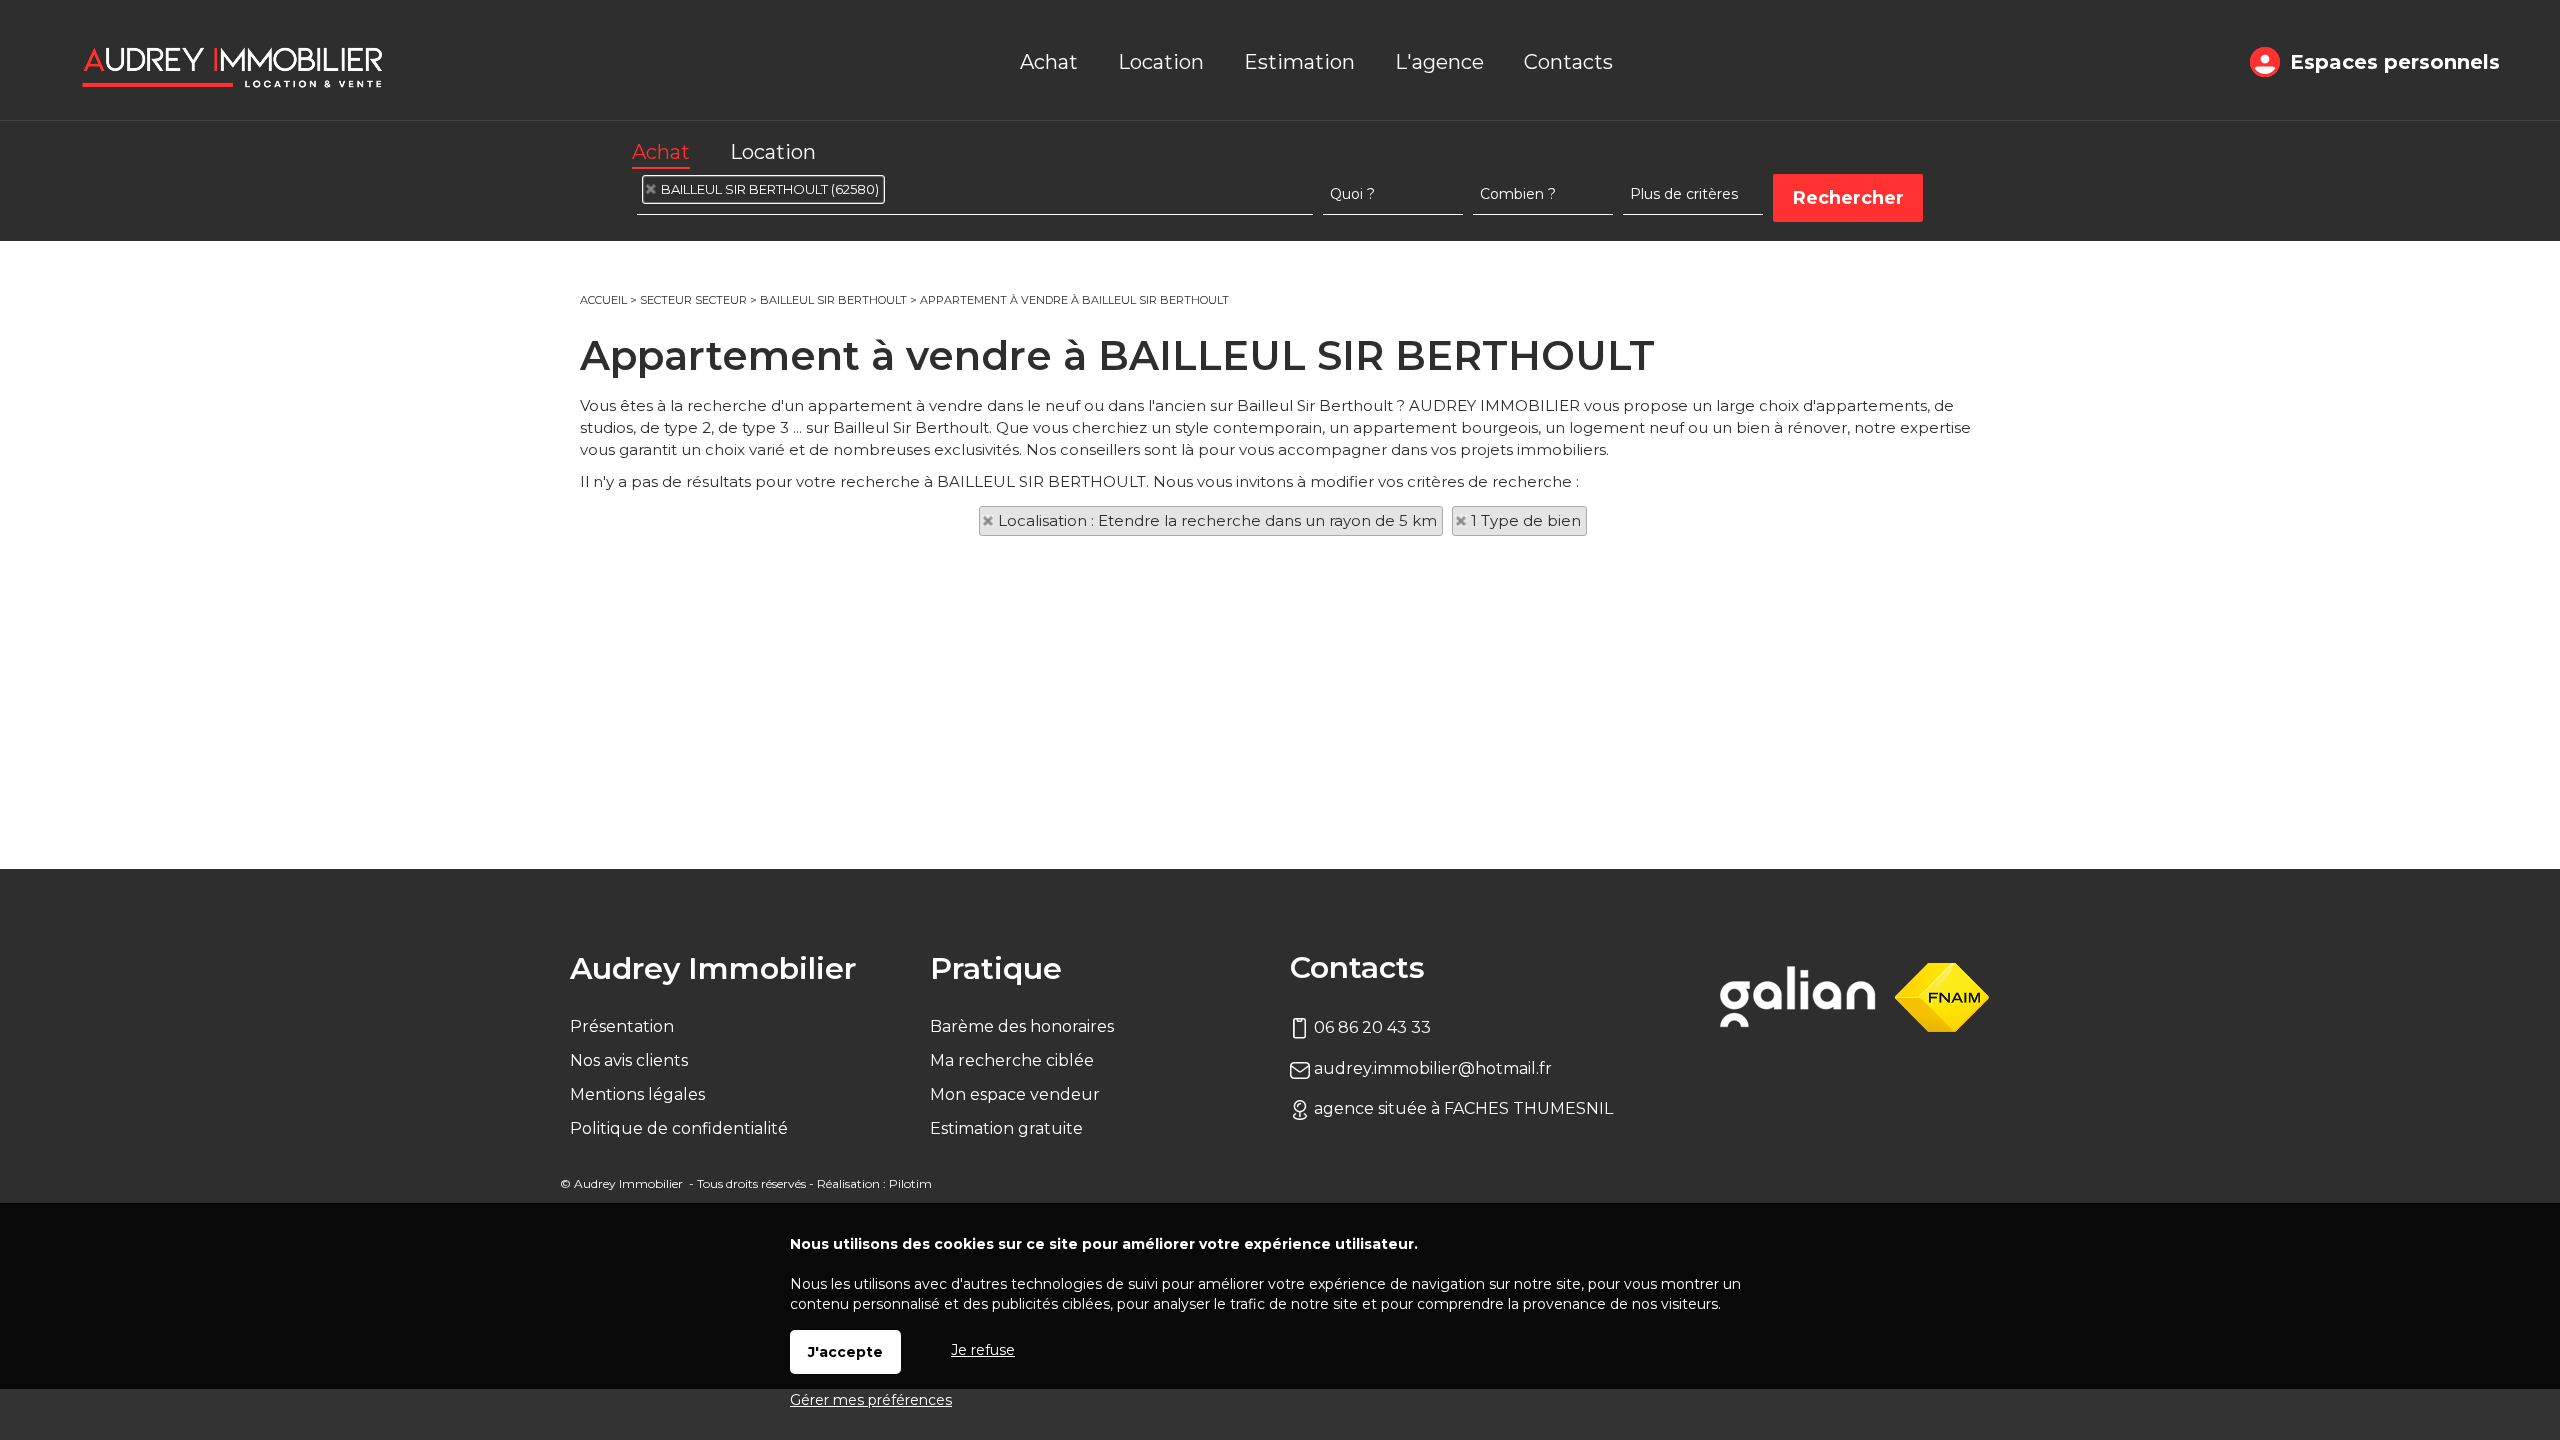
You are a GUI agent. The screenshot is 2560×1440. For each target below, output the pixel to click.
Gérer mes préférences (871, 1400)
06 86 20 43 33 (1370, 1027)
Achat (661, 152)
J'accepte (845, 1352)
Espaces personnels (2395, 62)
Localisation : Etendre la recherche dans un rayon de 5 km (1217, 520)
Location (773, 152)
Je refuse (983, 1350)
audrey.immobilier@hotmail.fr (1431, 1068)
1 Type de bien (1526, 520)
